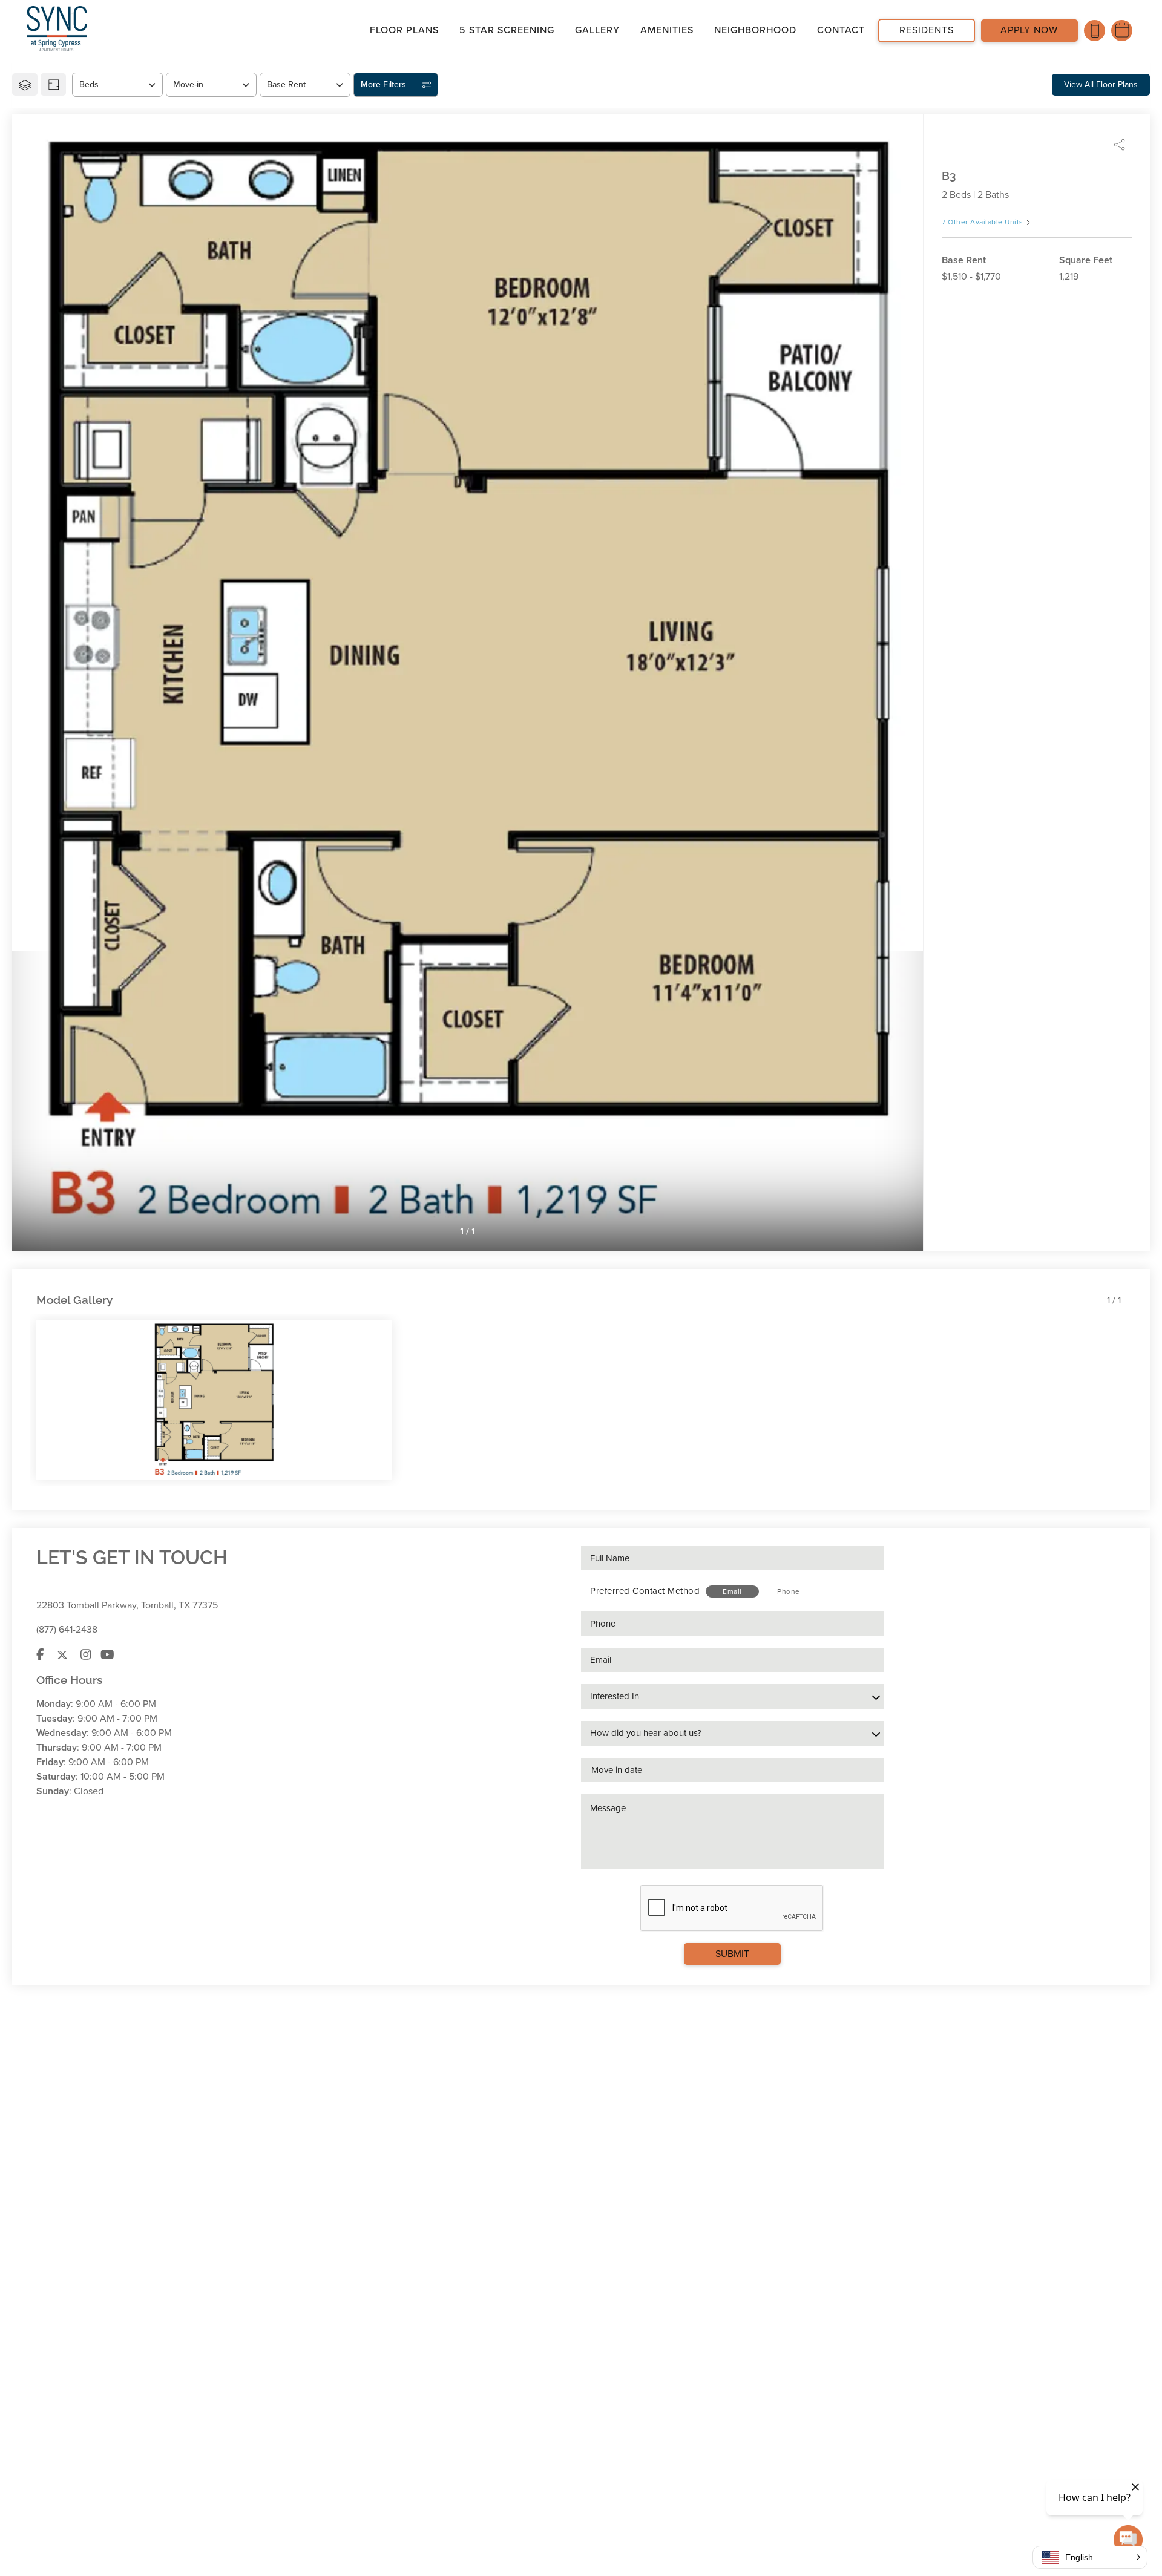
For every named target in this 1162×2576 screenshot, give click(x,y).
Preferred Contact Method (645, 1591)
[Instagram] (86, 1655)
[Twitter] (62, 1655)
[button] (1090, 2557)
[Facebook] (40, 1655)
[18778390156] (1095, 31)
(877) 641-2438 (67, 1630)
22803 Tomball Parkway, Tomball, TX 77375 (127, 1605)
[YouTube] (107, 1655)
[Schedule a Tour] (1122, 31)
